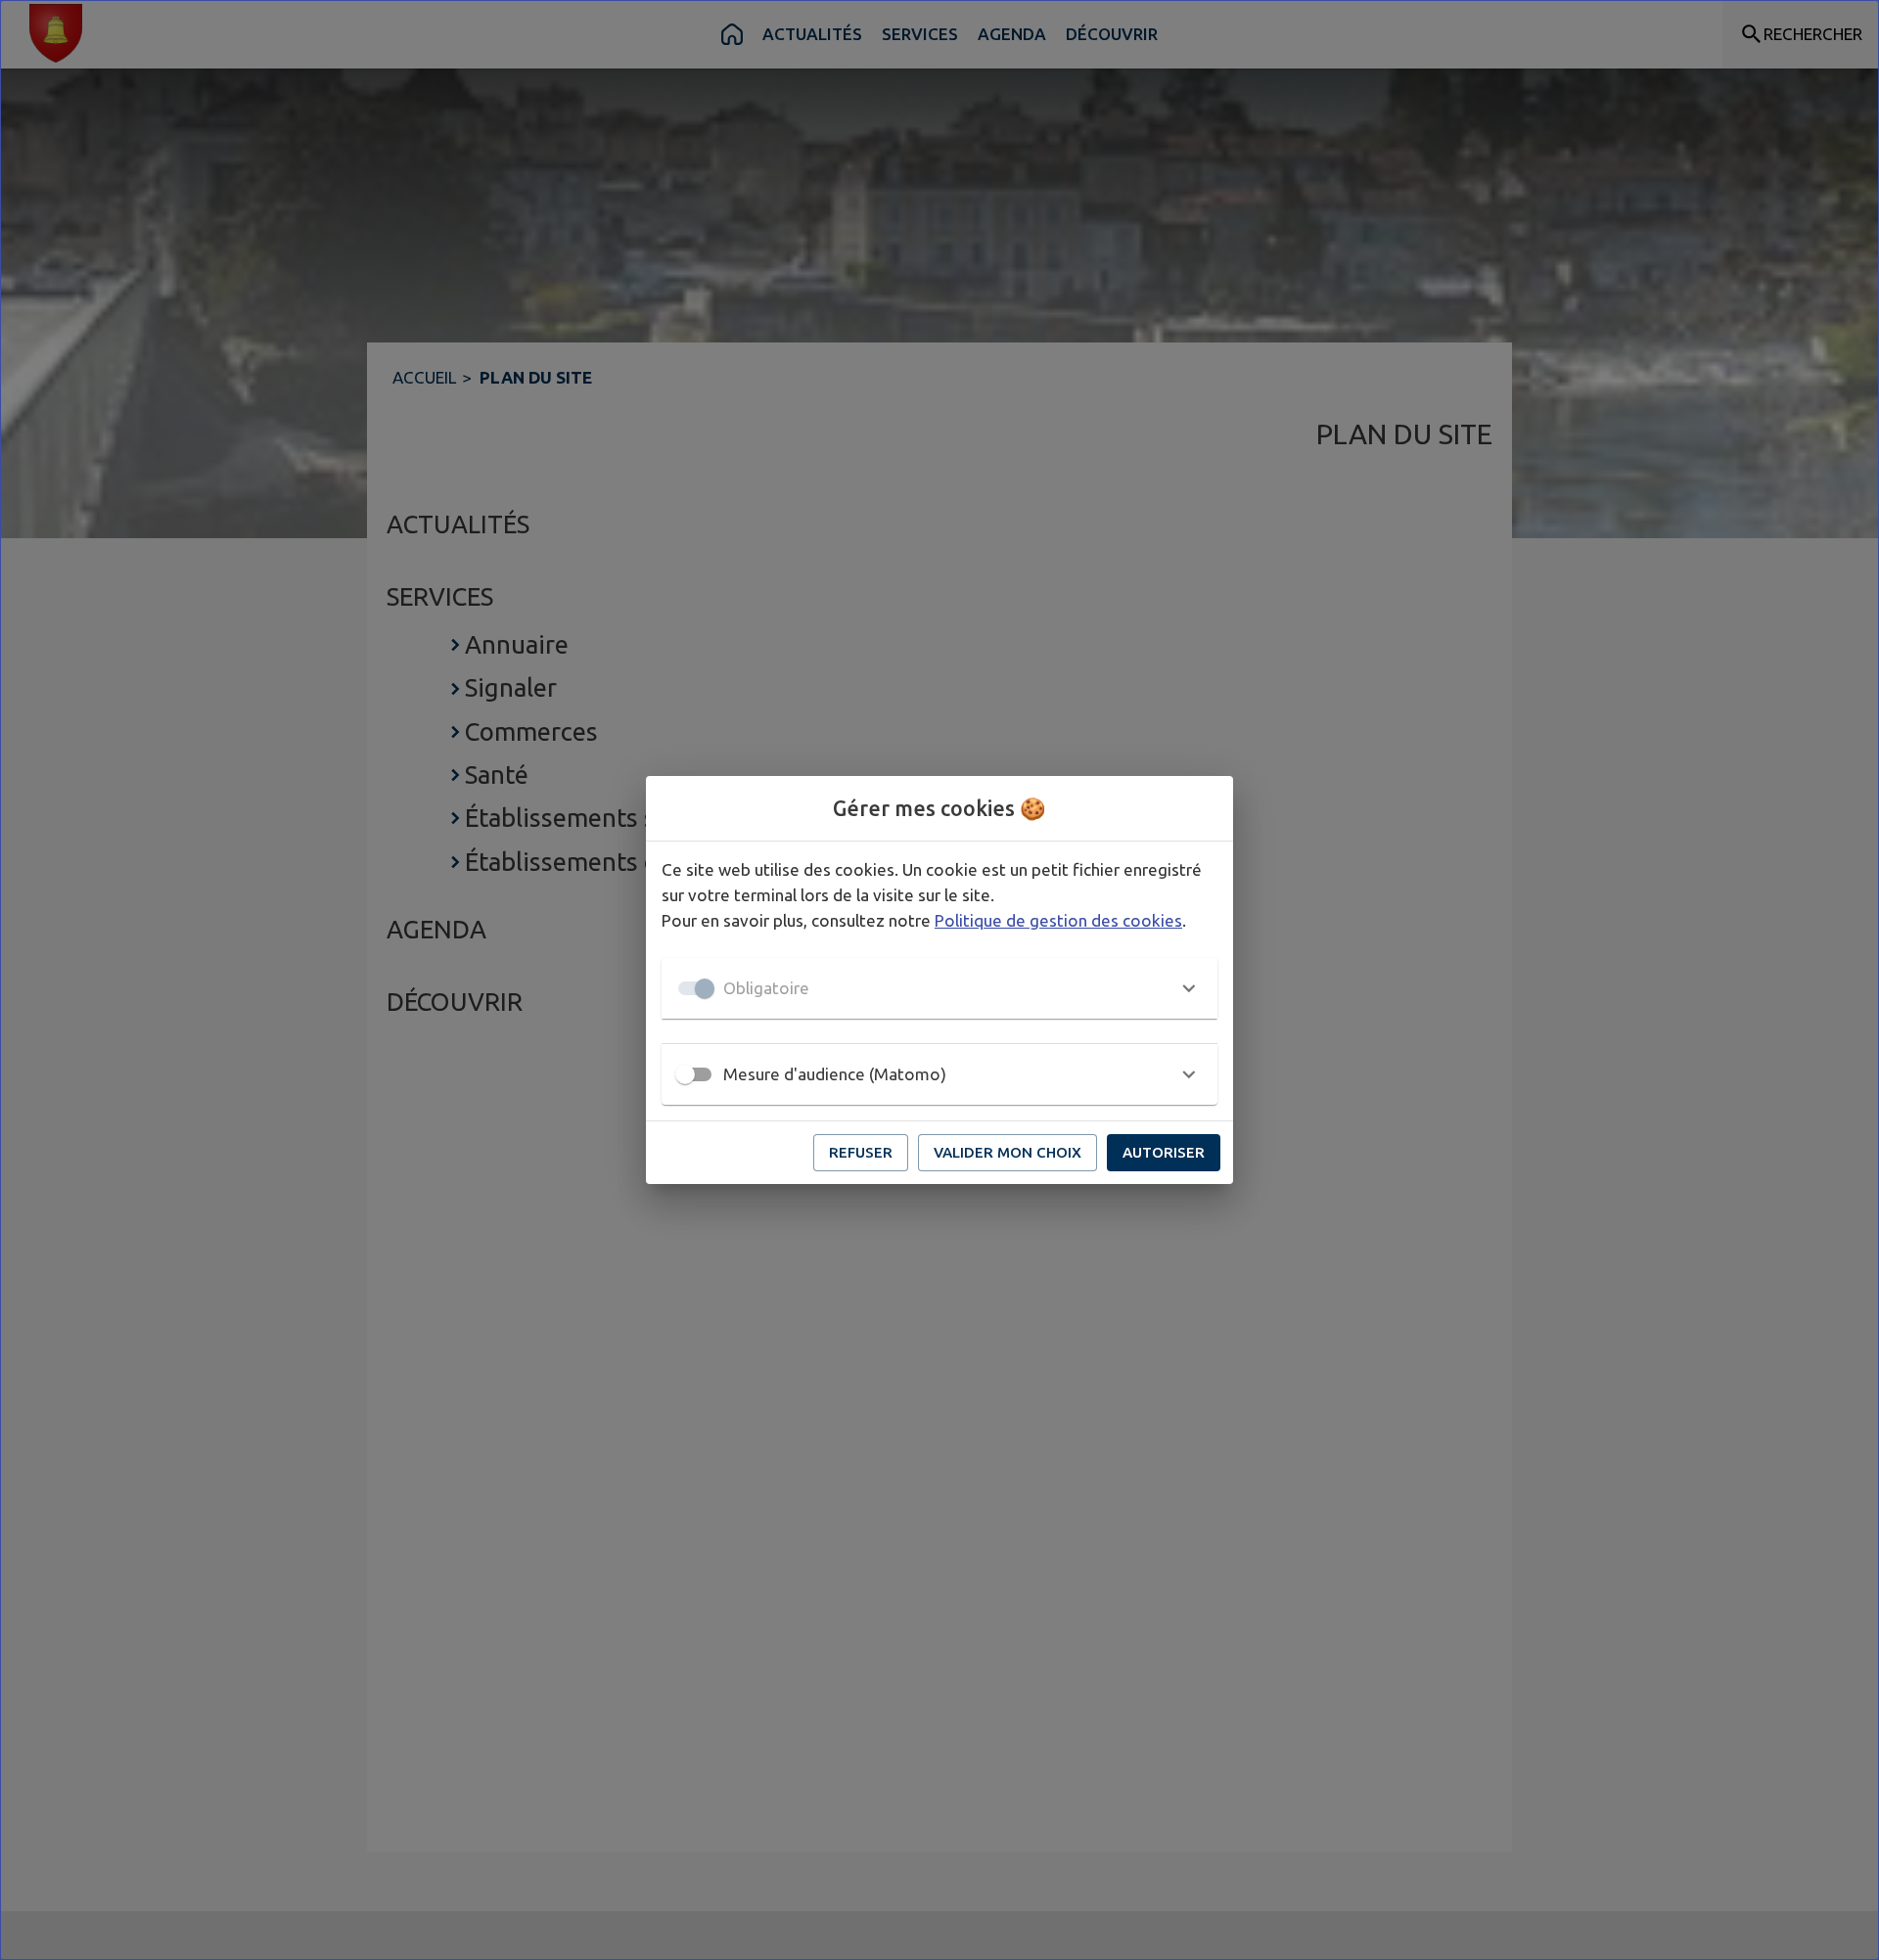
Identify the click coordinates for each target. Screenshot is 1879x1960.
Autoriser (1164, 1152)
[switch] (685, 1074)
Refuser (861, 1152)
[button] (939, 988)
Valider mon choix (1008, 1152)
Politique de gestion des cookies (1058, 920)
